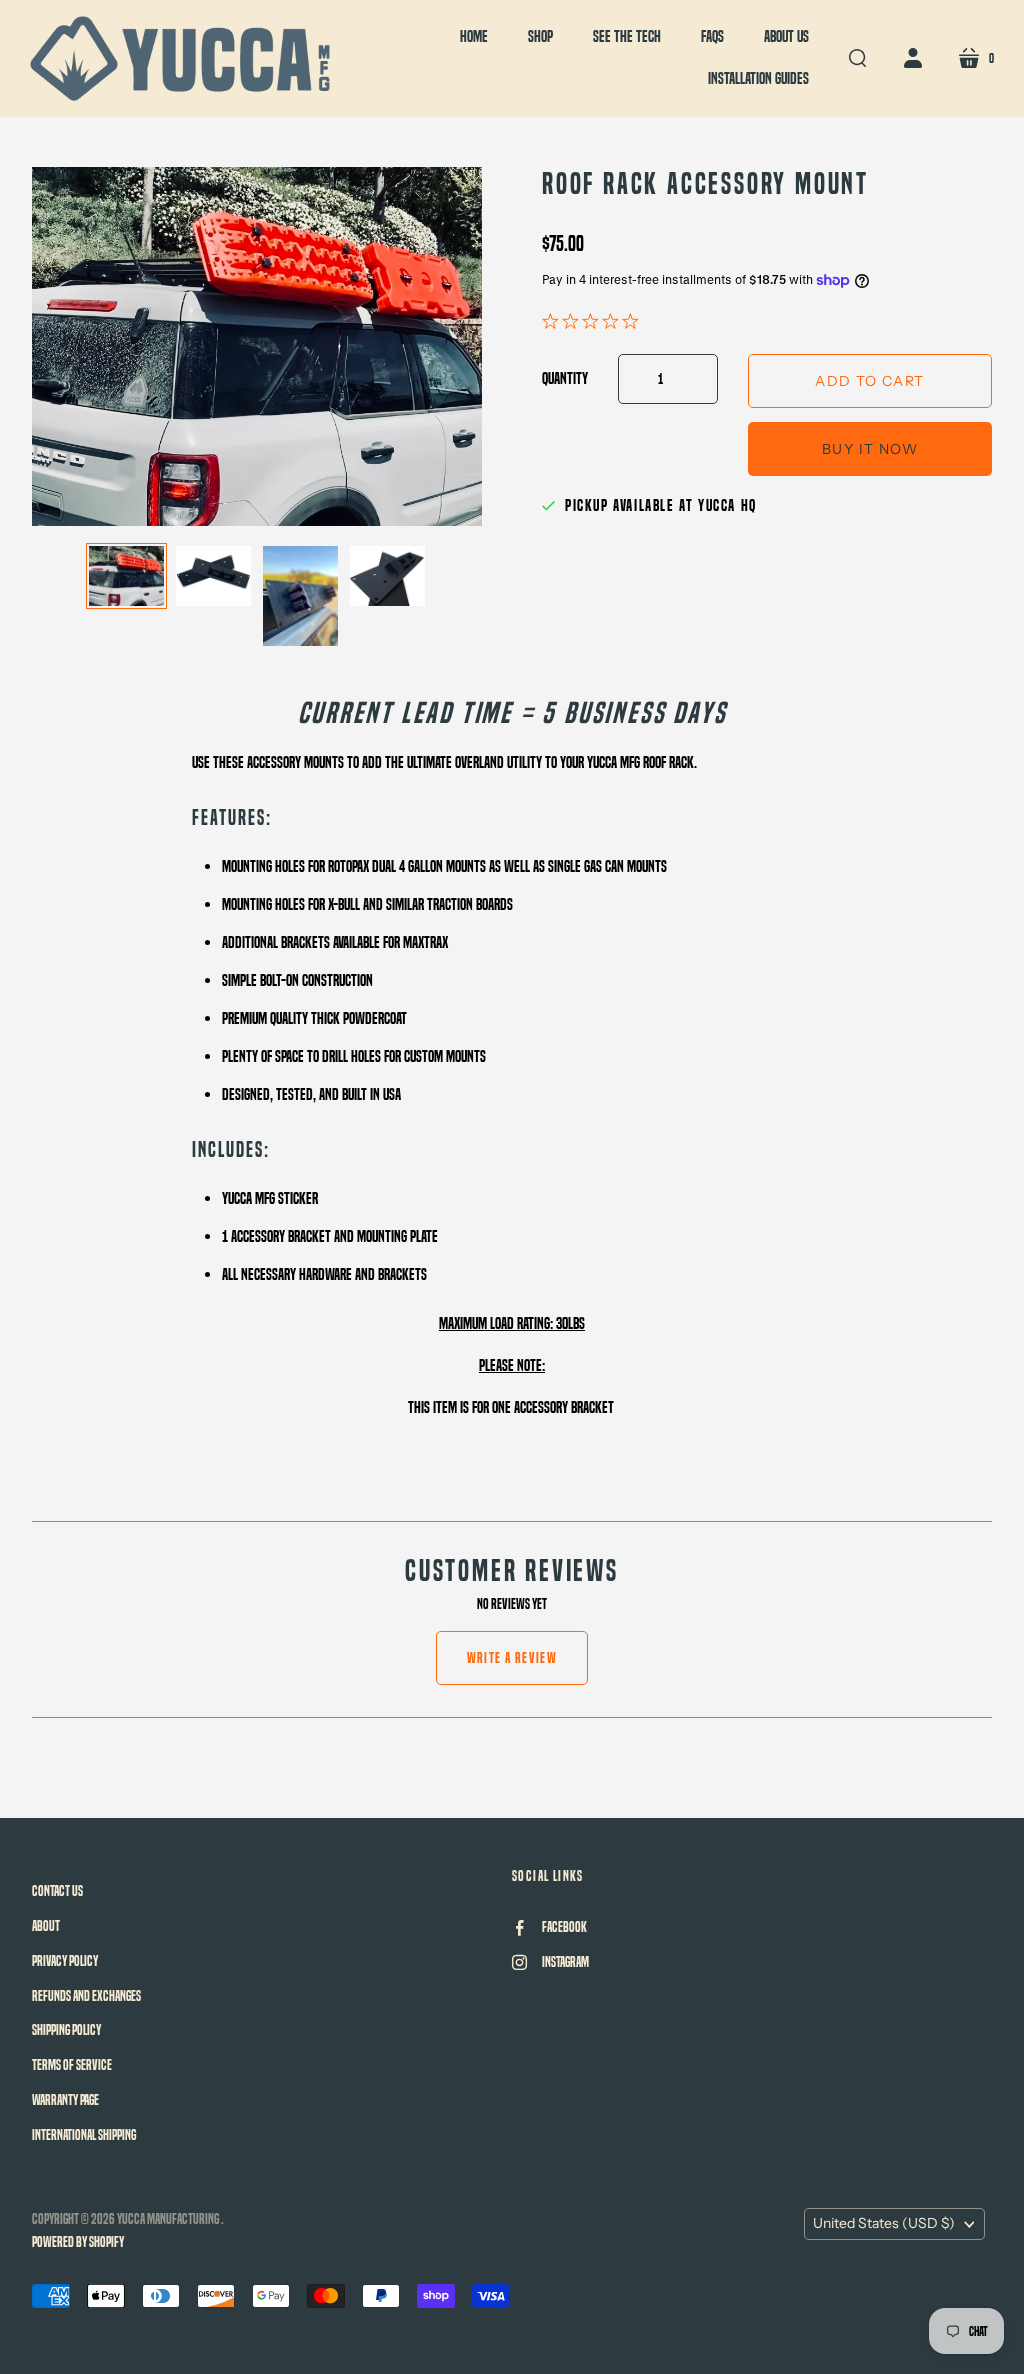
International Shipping (84, 2135)
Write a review (512, 1658)
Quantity (565, 378)
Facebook (564, 1927)
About (46, 1926)
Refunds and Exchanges (86, 1996)
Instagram (565, 1962)
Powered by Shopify (78, 2242)
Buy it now (870, 449)
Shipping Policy (66, 2030)
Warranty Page (65, 2100)
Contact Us (57, 1891)
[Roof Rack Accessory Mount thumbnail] (126, 576)
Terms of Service (72, 2065)
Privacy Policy (65, 1961)
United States (884, 2223)
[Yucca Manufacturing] (180, 58)
